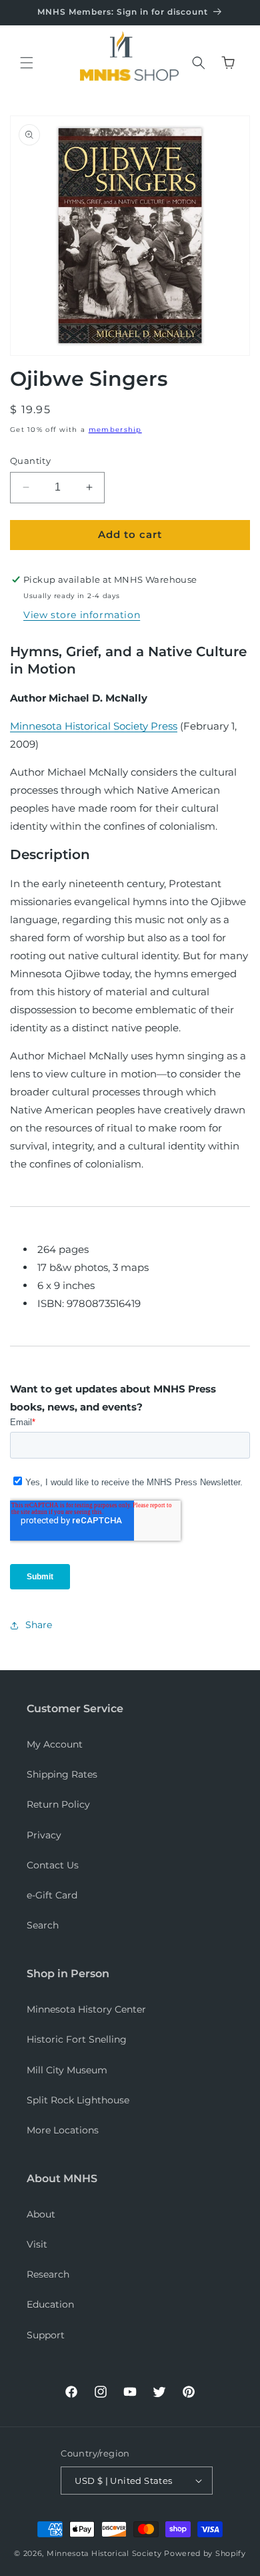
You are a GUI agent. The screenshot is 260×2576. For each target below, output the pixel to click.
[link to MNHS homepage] (126, 47)
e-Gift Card (52, 1895)
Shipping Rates (62, 1774)
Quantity (30, 461)
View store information (82, 615)
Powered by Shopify (205, 2553)
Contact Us (53, 1865)
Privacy (44, 1835)
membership (115, 430)
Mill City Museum (67, 2070)
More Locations (63, 2130)
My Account (55, 1744)
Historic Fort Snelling (77, 2039)
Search (43, 1925)
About (41, 2214)
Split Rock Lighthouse (78, 2100)
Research (48, 2274)
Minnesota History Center (86, 2009)
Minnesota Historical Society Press (94, 726)
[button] (27, 63)
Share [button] (39, 1625)
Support (46, 2335)
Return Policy (58, 1804)
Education (50, 2304)
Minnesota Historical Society (104, 2553)
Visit (37, 2244)
